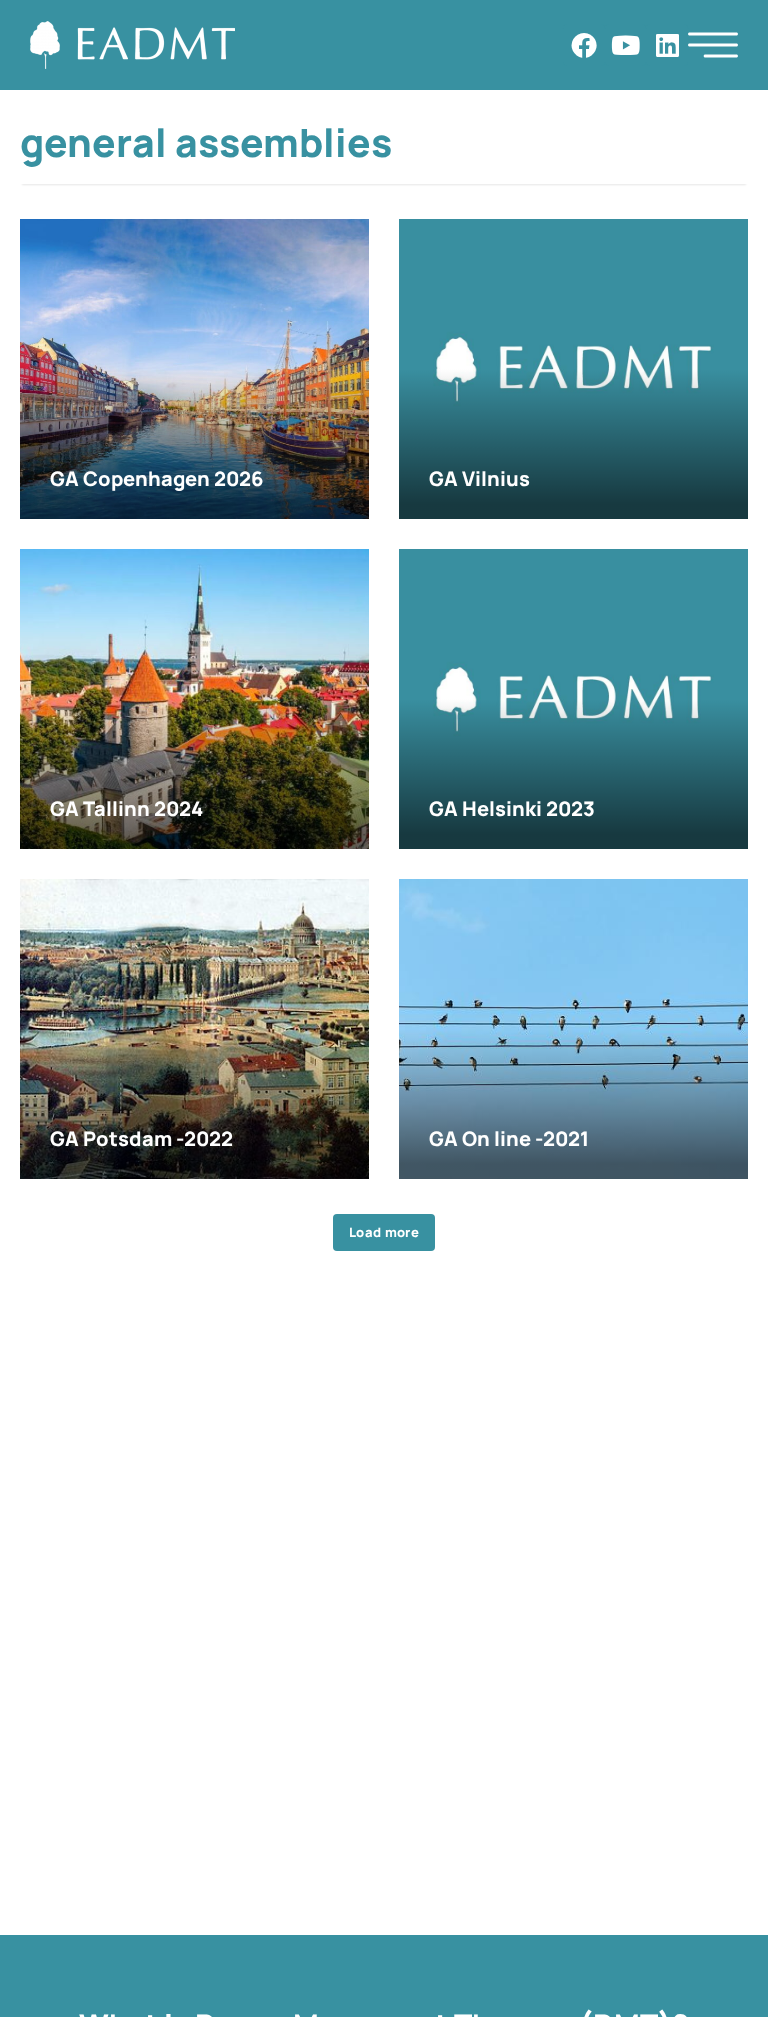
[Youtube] (626, 45)
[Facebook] (584, 45)
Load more (384, 1232)
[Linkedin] (667, 45)
